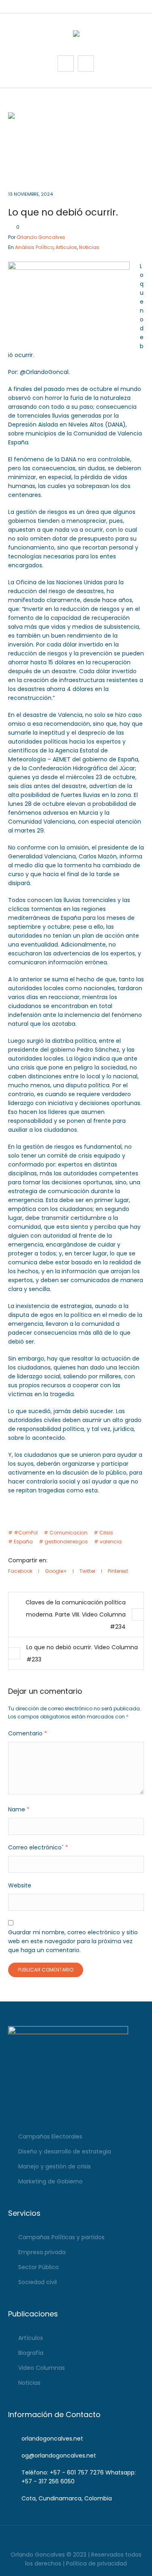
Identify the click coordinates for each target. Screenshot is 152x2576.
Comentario (28, 1733)
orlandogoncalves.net (52, 2439)
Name (19, 1809)
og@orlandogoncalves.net (59, 2456)
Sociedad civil (37, 2282)
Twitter (87, 1571)
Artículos (31, 2338)
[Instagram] (69, 2539)
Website (20, 1885)
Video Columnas (42, 2368)
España (23, 1542)
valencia (111, 1542)
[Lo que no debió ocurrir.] (76, 146)
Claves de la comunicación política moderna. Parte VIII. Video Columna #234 (76, 1614)
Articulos (66, 247)
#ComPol (26, 1533)
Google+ (56, 1571)
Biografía (31, 2353)
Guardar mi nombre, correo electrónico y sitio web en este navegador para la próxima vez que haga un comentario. (73, 1941)
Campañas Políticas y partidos (61, 2237)
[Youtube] (82, 2539)
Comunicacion (69, 1533)
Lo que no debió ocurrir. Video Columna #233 (82, 1653)
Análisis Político (34, 247)
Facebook (20, 1571)
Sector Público (39, 2267)
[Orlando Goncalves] (76, 35)
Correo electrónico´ (38, 1847)
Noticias (89, 247)
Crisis (106, 1533)
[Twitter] (95, 2539)
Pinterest (118, 1571)
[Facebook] (56, 2539)
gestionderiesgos (66, 1542)
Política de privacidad (96, 2563)
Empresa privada (42, 2252)
